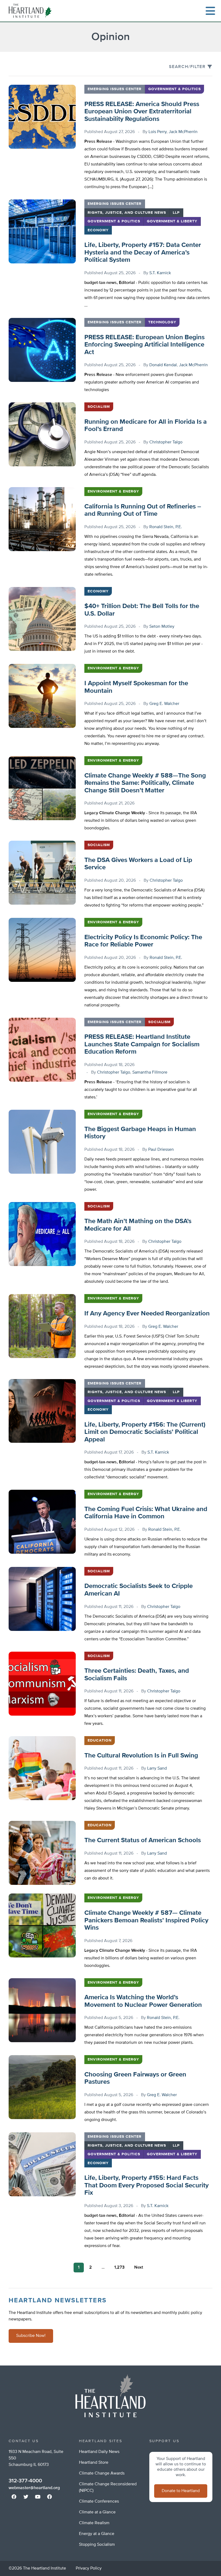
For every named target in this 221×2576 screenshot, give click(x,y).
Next (139, 2268)
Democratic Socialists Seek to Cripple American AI (139, 1590)
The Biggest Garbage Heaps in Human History (140, 1133)
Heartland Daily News (99, 2452)
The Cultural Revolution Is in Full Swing (141, 1756)
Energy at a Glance (97, 2534)
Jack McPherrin (183, 132)
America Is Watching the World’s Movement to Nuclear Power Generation (143, 2001)
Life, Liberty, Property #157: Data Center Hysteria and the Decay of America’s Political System (143, 252)
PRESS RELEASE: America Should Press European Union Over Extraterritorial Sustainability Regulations (142, 112)
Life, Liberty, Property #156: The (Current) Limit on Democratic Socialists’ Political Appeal (145, 1432)
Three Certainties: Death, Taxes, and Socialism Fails (137, 1675)
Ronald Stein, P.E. (166, 527)
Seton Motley (162, 627)
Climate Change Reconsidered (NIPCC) (108, 2487)
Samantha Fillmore (150, 1073)
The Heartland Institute (31, 11)
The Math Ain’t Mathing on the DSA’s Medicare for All (138, 1225)
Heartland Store (94, 2463)
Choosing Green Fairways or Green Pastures (135, 2078)
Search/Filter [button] (187, 67)
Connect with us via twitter (26, 2497)
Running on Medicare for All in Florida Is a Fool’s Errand (146, 426)
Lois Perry (158, 132)
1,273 (119, 2268)
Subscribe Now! (31, 2336)
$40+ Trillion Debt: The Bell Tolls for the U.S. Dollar (142, 610)
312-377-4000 (25, 2481)
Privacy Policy (89, 2568)
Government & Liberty (172, 221)
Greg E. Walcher (164, 704)
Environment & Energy (113, 491)
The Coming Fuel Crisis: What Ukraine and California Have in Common (146, 1513)
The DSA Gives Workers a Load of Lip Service (138, 864)
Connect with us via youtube (38, 2497)
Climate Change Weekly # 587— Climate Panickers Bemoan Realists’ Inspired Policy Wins (146, 1920)
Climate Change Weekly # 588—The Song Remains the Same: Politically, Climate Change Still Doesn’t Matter (145, 783)
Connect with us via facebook (14, 2497)
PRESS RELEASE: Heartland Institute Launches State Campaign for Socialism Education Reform (142, 1044)
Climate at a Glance (97, 2512)
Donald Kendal (163, 365)
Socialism (99, 407)
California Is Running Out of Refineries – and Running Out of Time (143, 510)
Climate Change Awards (102, 2473)
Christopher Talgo (166, 442)
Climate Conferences (99, 2502)
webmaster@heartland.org (34, 2488)
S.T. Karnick (160, 273)
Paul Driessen (161, 1150)
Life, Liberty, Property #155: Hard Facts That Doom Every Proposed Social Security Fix (146, 2185)
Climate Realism (94, 2523)
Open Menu (210, 11)
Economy (98, 230)
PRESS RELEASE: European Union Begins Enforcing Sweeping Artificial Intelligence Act (144, 345)
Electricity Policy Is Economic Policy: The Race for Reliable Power (143, 941)
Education (100, 1740)
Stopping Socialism (97, 2545)
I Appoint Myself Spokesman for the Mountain (136, 687)
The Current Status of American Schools (143, 1840)
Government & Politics (175, 89)
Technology (162, 322)
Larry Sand (157, 1769)
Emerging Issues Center (115, 89)
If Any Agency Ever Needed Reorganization (147, 1314)
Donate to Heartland (181, 2491)
